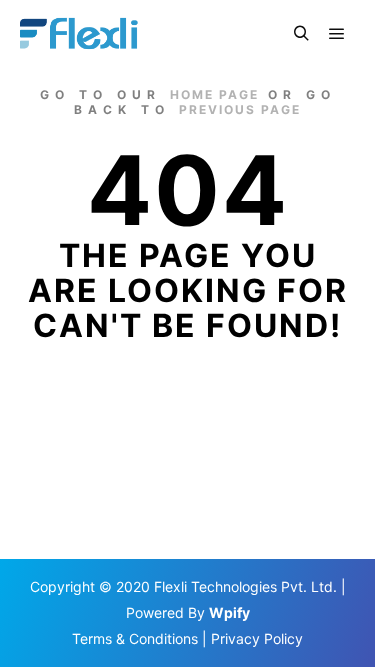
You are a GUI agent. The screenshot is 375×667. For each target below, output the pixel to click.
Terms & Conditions (135, 638)
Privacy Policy (257, 638)
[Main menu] (337, 34)
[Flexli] (82, 34)
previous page (240, 109)
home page (214, 94)
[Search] (301, 34)
